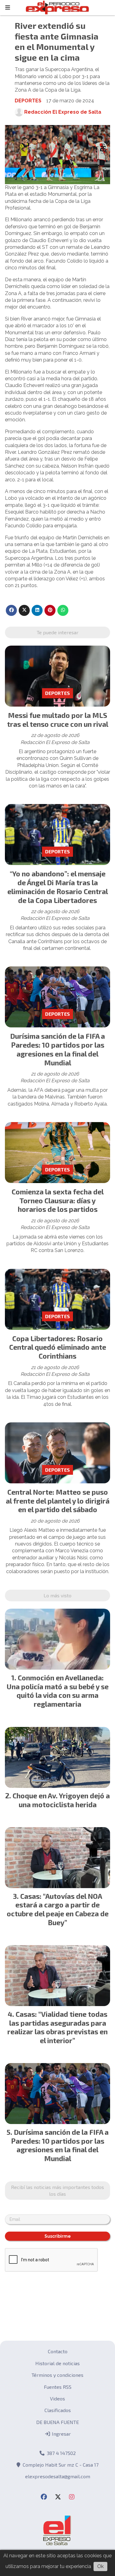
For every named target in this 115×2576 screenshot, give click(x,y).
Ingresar (61, 2434)
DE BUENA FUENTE (57, 2422)
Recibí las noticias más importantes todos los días (57, 2190)
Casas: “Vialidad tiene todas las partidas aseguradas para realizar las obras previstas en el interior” (57, 2027)
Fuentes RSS (58, 2387)
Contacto (58, 2351)
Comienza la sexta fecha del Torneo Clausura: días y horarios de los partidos (58, 1201)
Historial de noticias (57, 2363)
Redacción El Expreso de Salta (63, 112)
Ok (100, 2566)
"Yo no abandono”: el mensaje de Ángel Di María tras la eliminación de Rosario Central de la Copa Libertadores (58, 887)
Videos (57, 2398)
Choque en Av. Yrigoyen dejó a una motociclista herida (61, 1800)
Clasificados (58, 2410)
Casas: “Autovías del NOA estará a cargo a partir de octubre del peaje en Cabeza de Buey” (58, 1909)
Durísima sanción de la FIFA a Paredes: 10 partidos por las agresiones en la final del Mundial (57, 1049)
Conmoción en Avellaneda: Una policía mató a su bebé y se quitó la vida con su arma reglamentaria (58, 1691)
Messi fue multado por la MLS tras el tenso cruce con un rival (58, 720)
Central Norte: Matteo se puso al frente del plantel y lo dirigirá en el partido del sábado (58, 1501)
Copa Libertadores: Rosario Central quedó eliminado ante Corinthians (58, 1347)
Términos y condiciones (57, 2375)
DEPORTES (28, 101)
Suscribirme (58, 2236)
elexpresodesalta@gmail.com (58, 2476)
